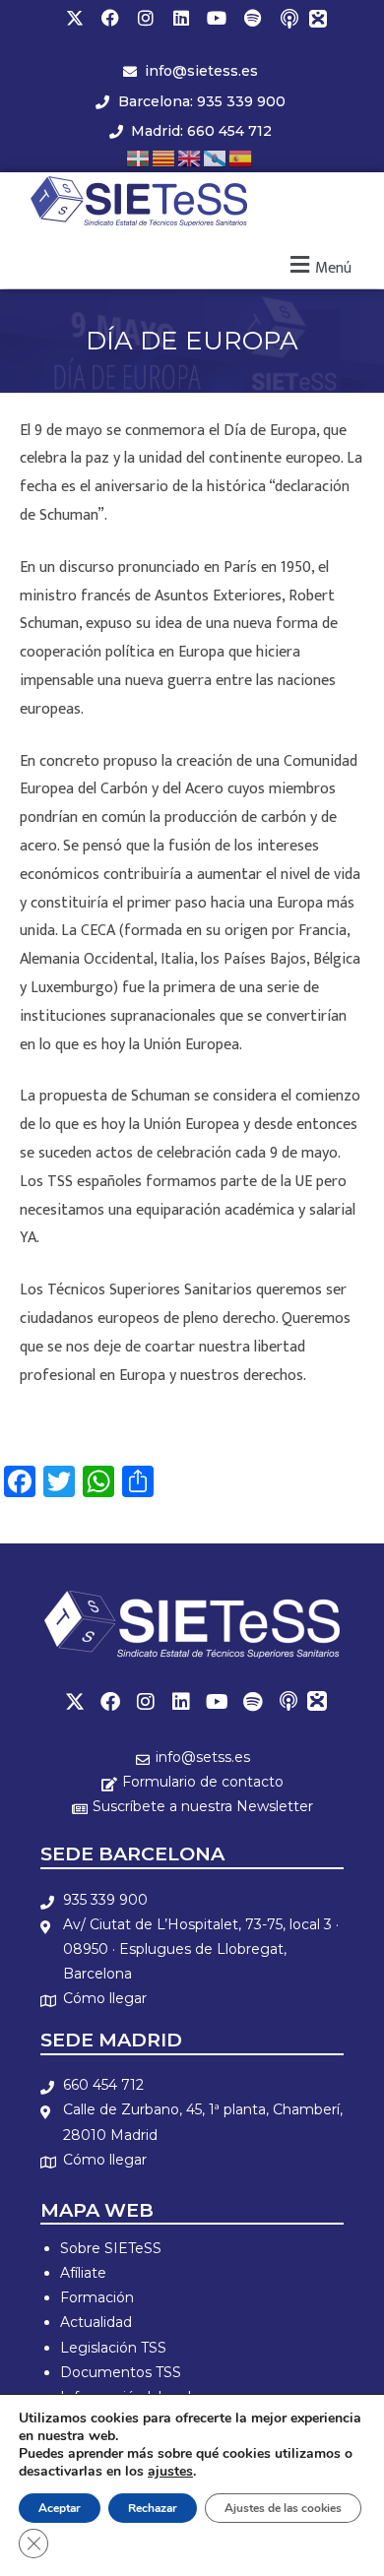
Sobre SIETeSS (111, 2248)
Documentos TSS (121, 2372)
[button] (319, 265)
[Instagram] (146, 18)
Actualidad (96, 2322)
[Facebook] (110, 18)
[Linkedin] (181, 18)
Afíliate (83, 2273)
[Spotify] (252, 18)
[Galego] (216, 157)
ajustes (170, 2472)
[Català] (164, 157)
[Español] (241, 157)
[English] (190, 157)
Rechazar (153, 2508)
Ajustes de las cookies (283, 2508)
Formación (97, 2297)
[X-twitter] (75, 18)
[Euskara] (139, 157)
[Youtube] (217, 18)
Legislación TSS (113, 2348)
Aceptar (60, 2508)
